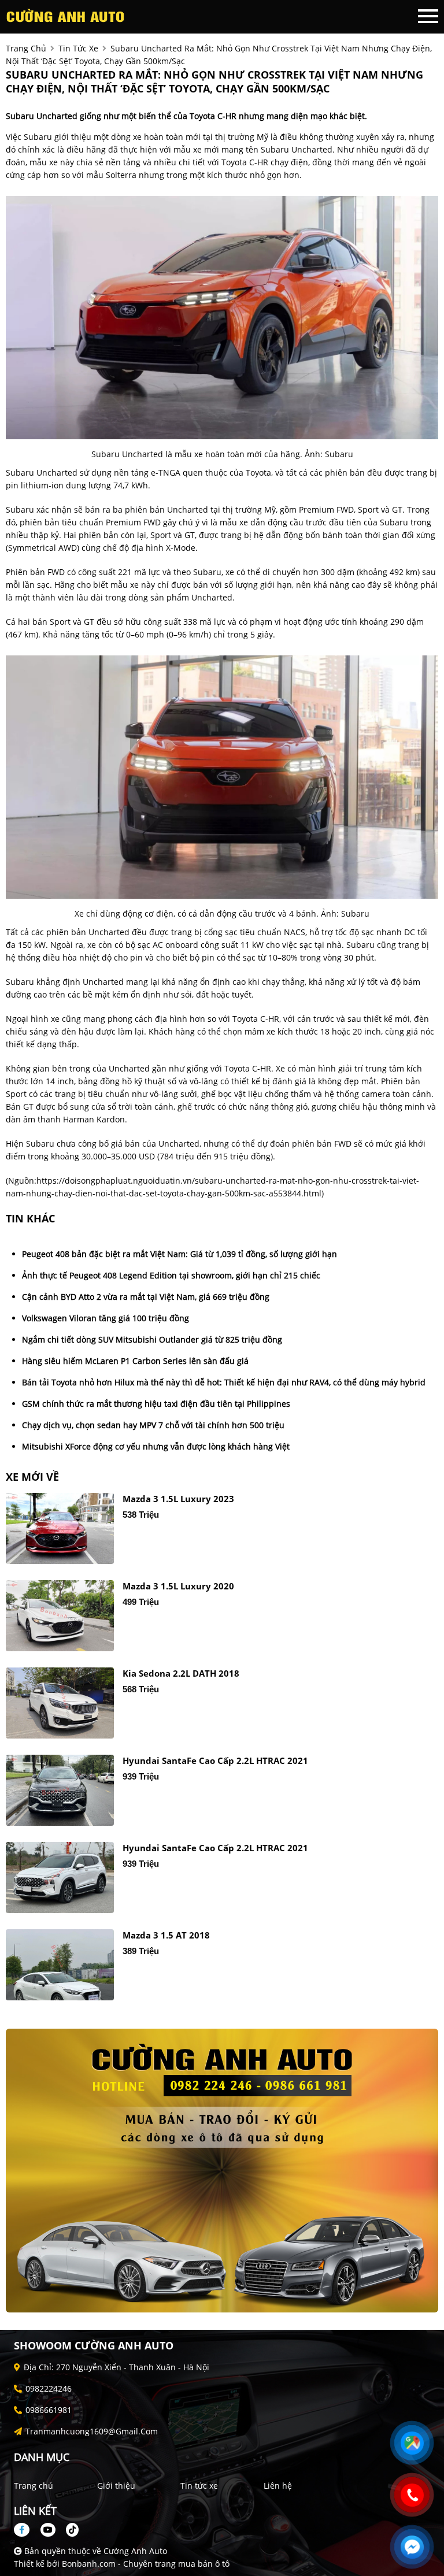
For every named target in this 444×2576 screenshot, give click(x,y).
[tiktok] (68, 2529)
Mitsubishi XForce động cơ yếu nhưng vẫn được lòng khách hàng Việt (156, 1446)
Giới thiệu (116, 2486)
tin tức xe (78, 48)
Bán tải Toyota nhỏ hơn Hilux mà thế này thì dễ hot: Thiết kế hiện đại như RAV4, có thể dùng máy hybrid (224, 1382)
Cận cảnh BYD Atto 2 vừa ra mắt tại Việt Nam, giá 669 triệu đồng (146, 1297)
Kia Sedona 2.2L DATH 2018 (181, 1674)
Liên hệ (278, 2486)
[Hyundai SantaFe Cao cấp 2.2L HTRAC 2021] (60, 1790)
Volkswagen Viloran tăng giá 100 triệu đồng (106, 1318)
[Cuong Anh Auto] (69, 16)
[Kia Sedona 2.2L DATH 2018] (60, 1703)
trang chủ (26, 48)
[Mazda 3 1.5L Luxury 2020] (60, 1616)
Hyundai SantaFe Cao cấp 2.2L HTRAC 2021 (215, 1761)
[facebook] (26, 2529)
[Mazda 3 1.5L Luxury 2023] (60, 1528)
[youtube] (48, 2529)
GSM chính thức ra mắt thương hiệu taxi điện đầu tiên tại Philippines (156, 1404)
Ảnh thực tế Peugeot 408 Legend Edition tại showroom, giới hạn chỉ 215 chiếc (171, 1275)
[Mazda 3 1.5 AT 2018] (60, 1965)
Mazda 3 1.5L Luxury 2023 (178, 1499)
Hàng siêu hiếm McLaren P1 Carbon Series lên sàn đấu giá (135, 1361)
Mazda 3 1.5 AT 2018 (166, 1935)
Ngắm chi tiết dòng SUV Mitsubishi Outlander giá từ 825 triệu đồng (152, 1339)
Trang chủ (34, 2486)
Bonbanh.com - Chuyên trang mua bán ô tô (146, 2564)
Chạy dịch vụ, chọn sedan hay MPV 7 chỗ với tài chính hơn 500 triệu (153, 1425)
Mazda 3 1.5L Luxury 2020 (178, 1586)
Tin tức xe (199, 2486)
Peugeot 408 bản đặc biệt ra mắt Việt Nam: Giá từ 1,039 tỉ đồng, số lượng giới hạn (180, 1254)
